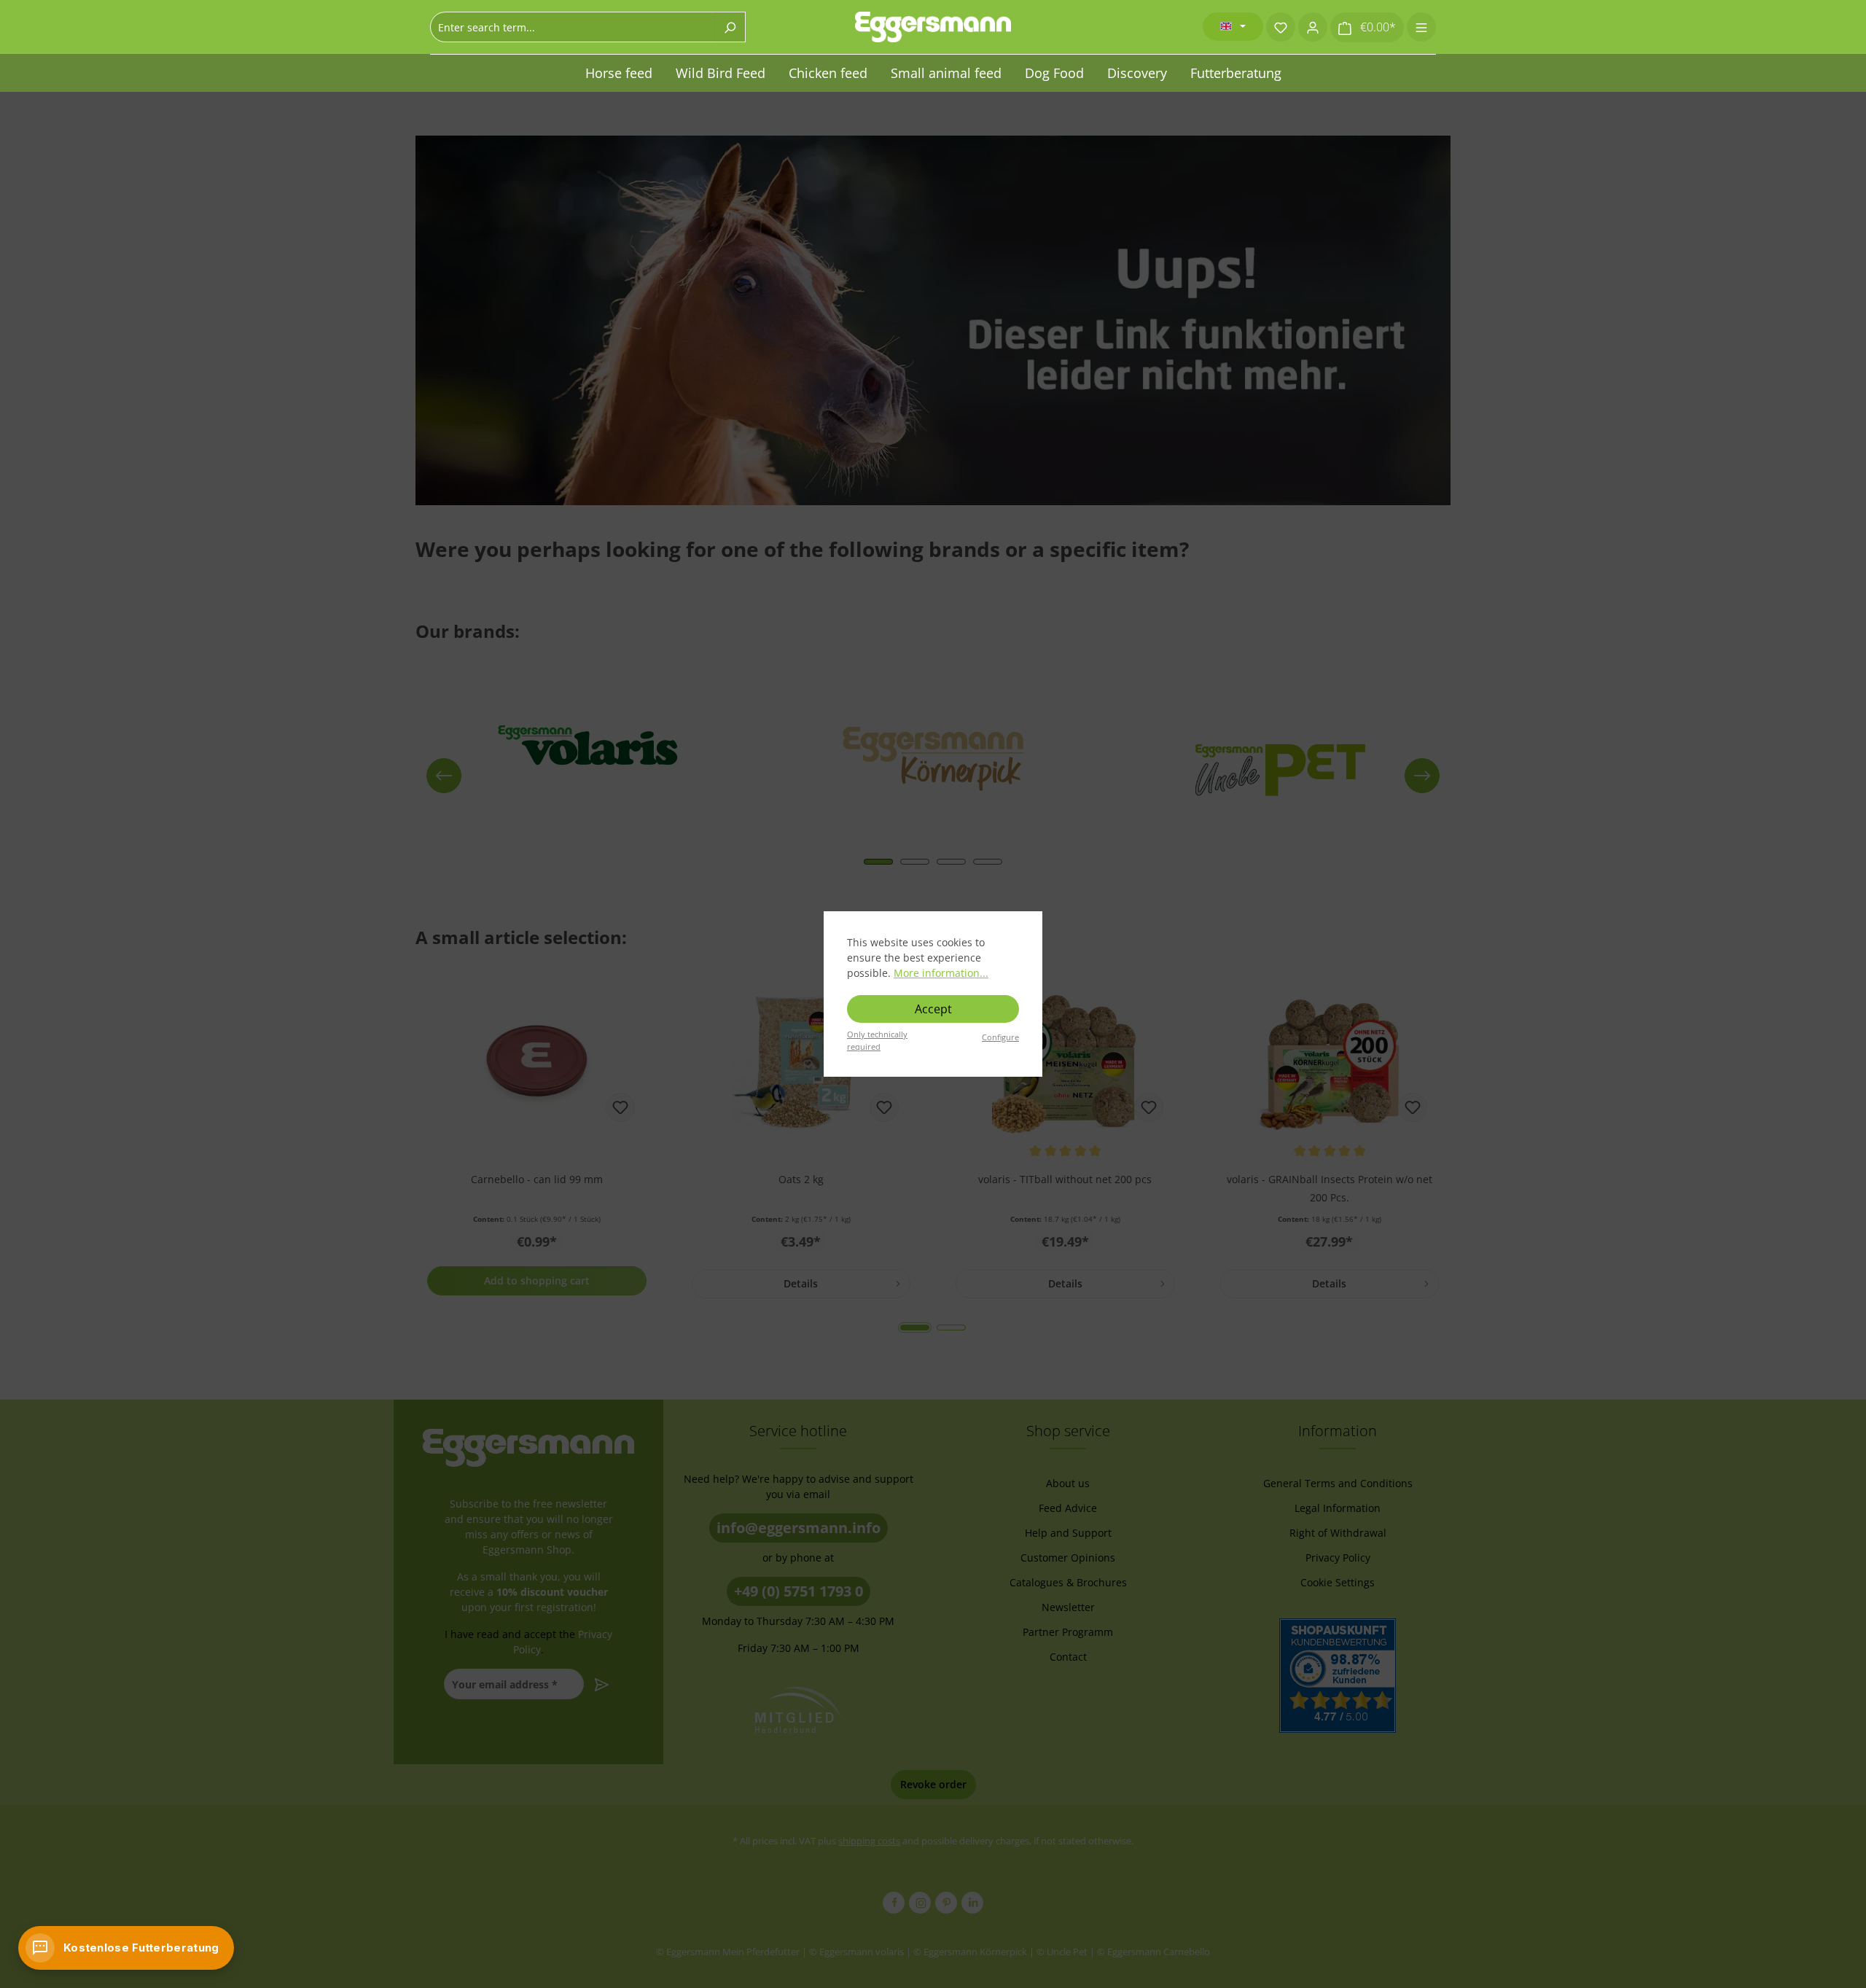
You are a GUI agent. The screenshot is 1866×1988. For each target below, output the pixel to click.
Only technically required (877, 1040)
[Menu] (1421, 27)
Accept (933, 1009)
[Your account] (1313, 27)
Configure (1000, 1037)
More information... (941, 973)
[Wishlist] (1281, 27)
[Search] (730, 27)
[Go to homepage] (933, 27)
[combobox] (573, 27)
